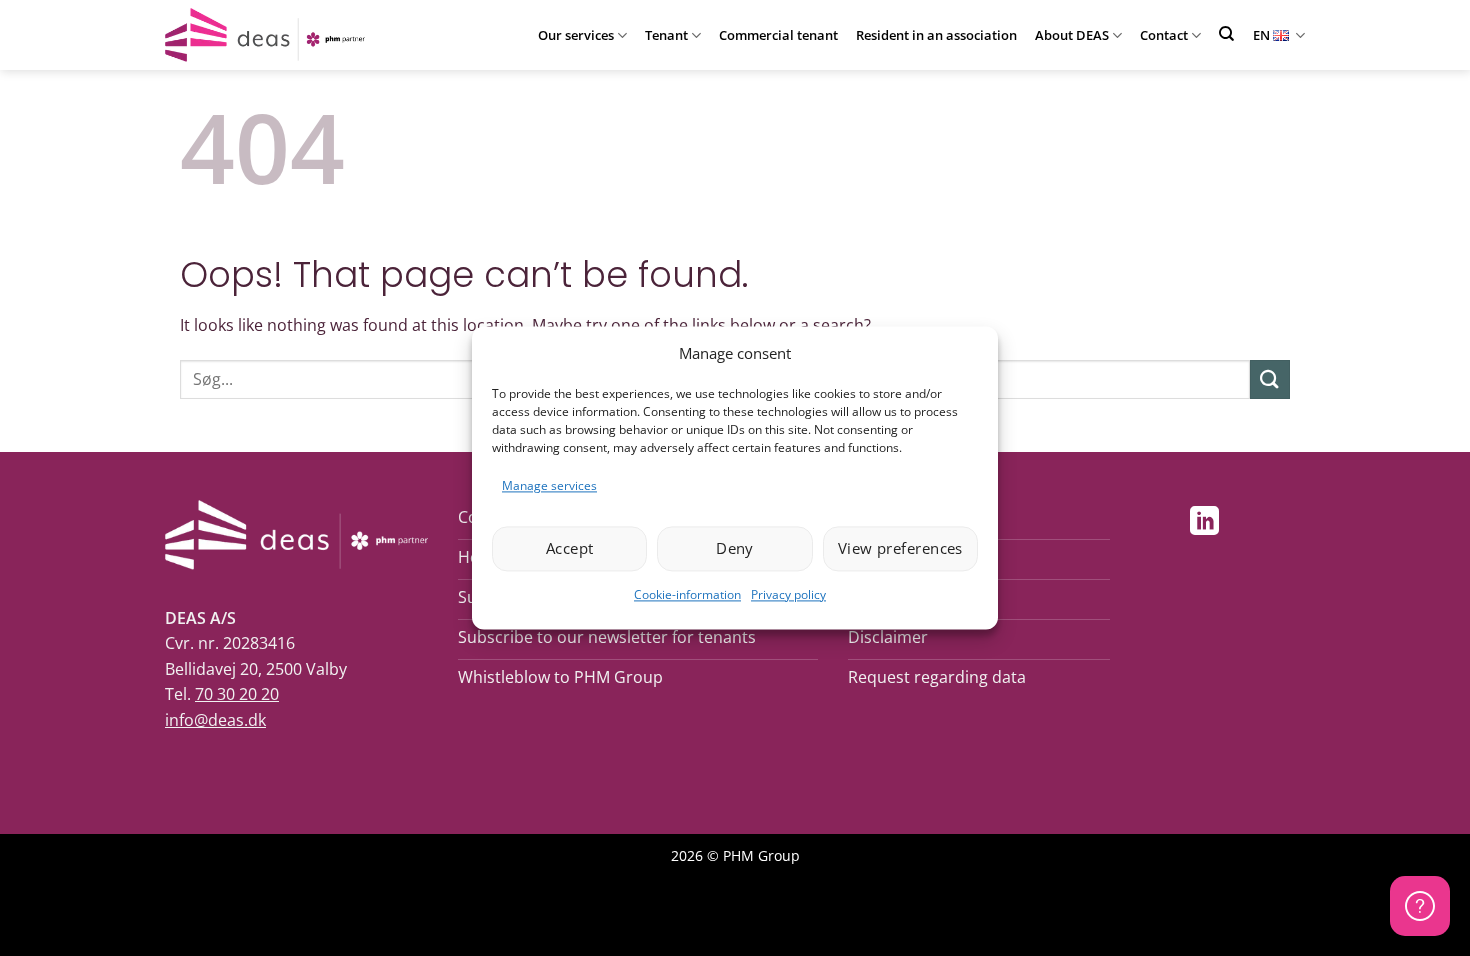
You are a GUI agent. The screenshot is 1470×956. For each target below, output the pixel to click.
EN (1261, 35)
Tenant (666, 35)
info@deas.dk (215, 720)
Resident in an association (936, 35)
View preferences (900, 549)
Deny (735, 549)
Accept (570, 549)
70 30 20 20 (237, 694)
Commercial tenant (778, 35)
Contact (1164, 35)
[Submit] (1270, 379)
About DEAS (1072, 35)
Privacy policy (788, 594)
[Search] (1226, 33)
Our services (576, 35)
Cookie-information (687, 594)
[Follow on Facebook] (1161, 523)
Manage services (549, 485)
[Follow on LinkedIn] (1204, 523)
